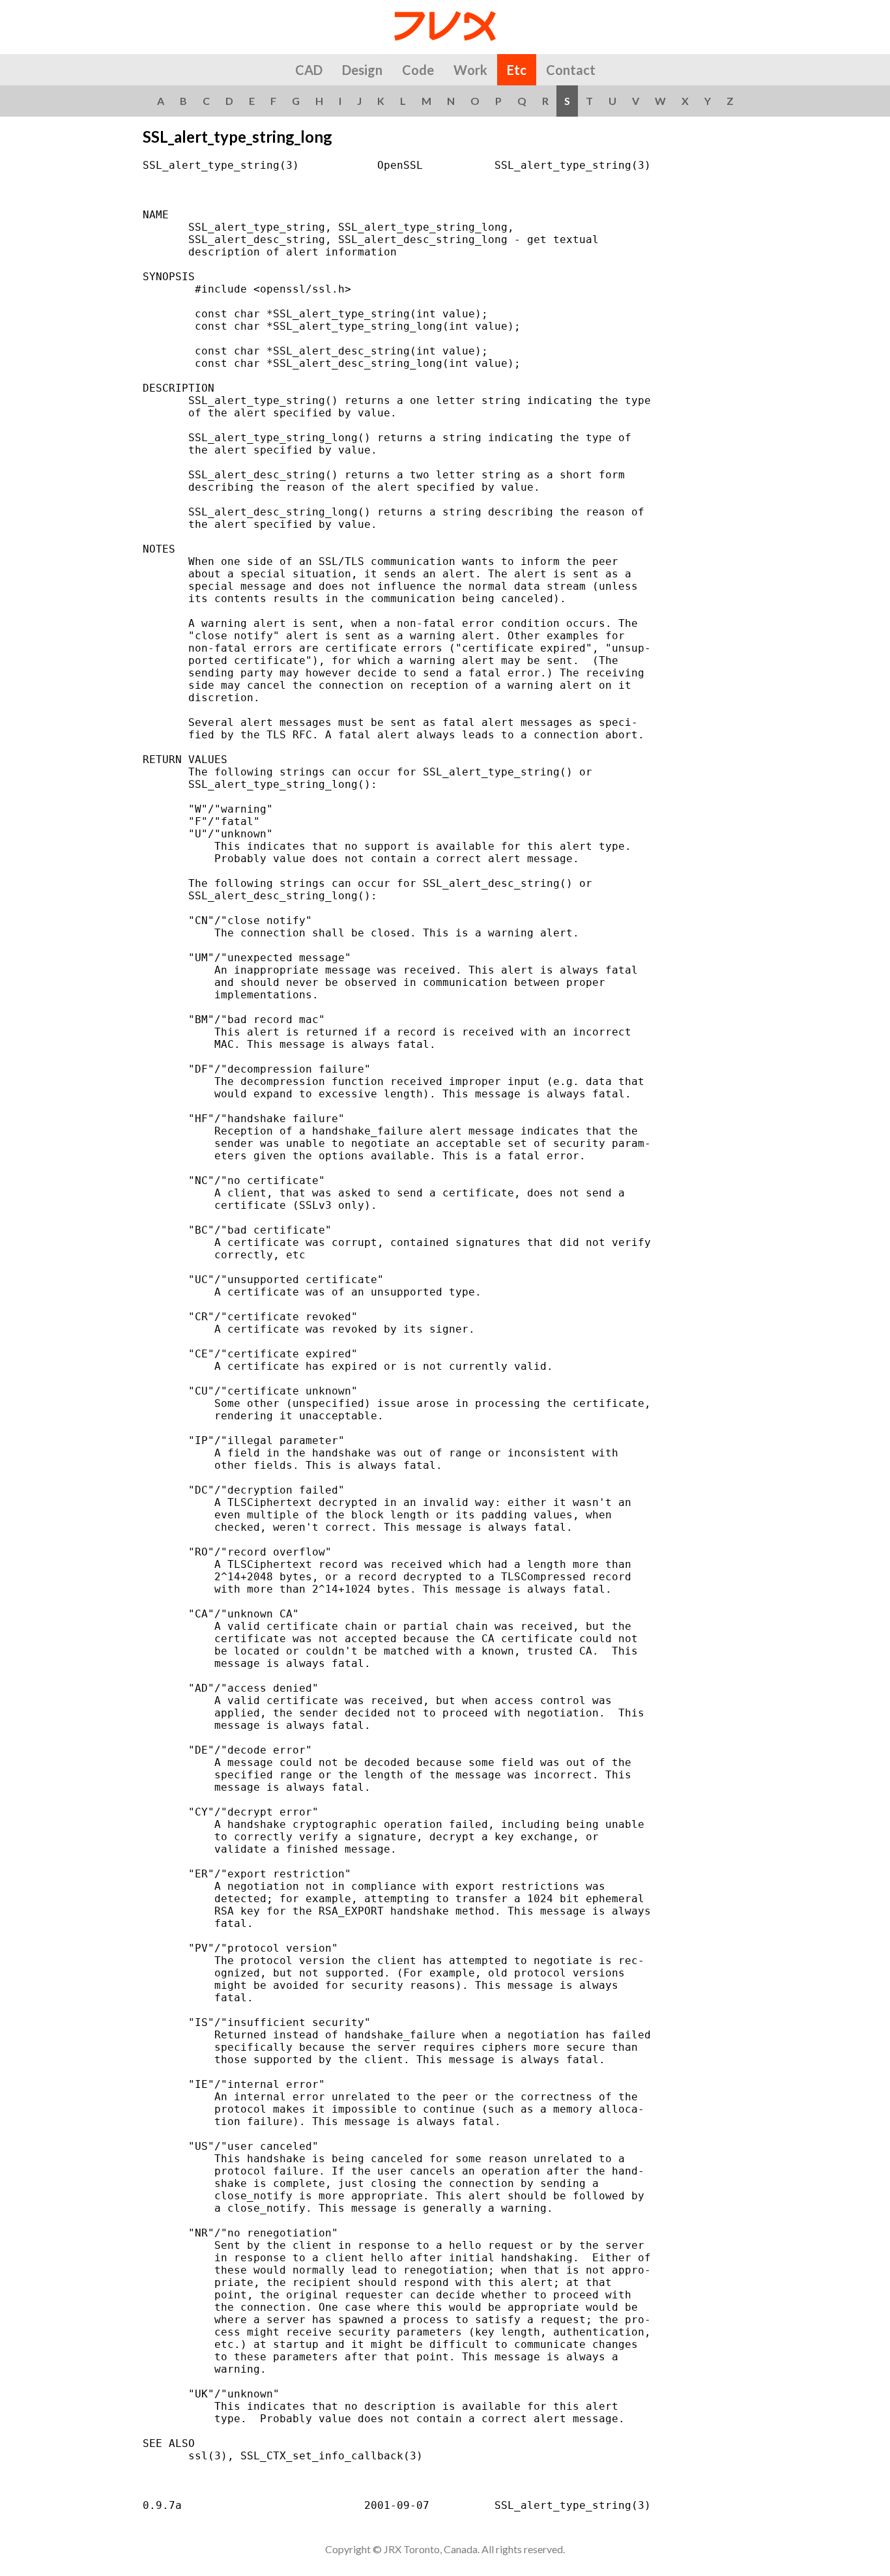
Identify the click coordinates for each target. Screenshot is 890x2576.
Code (418, 70)
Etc (517, 70)
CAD (309, 70)
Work (470, 70)
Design (362, 70)
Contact (571, 70)
